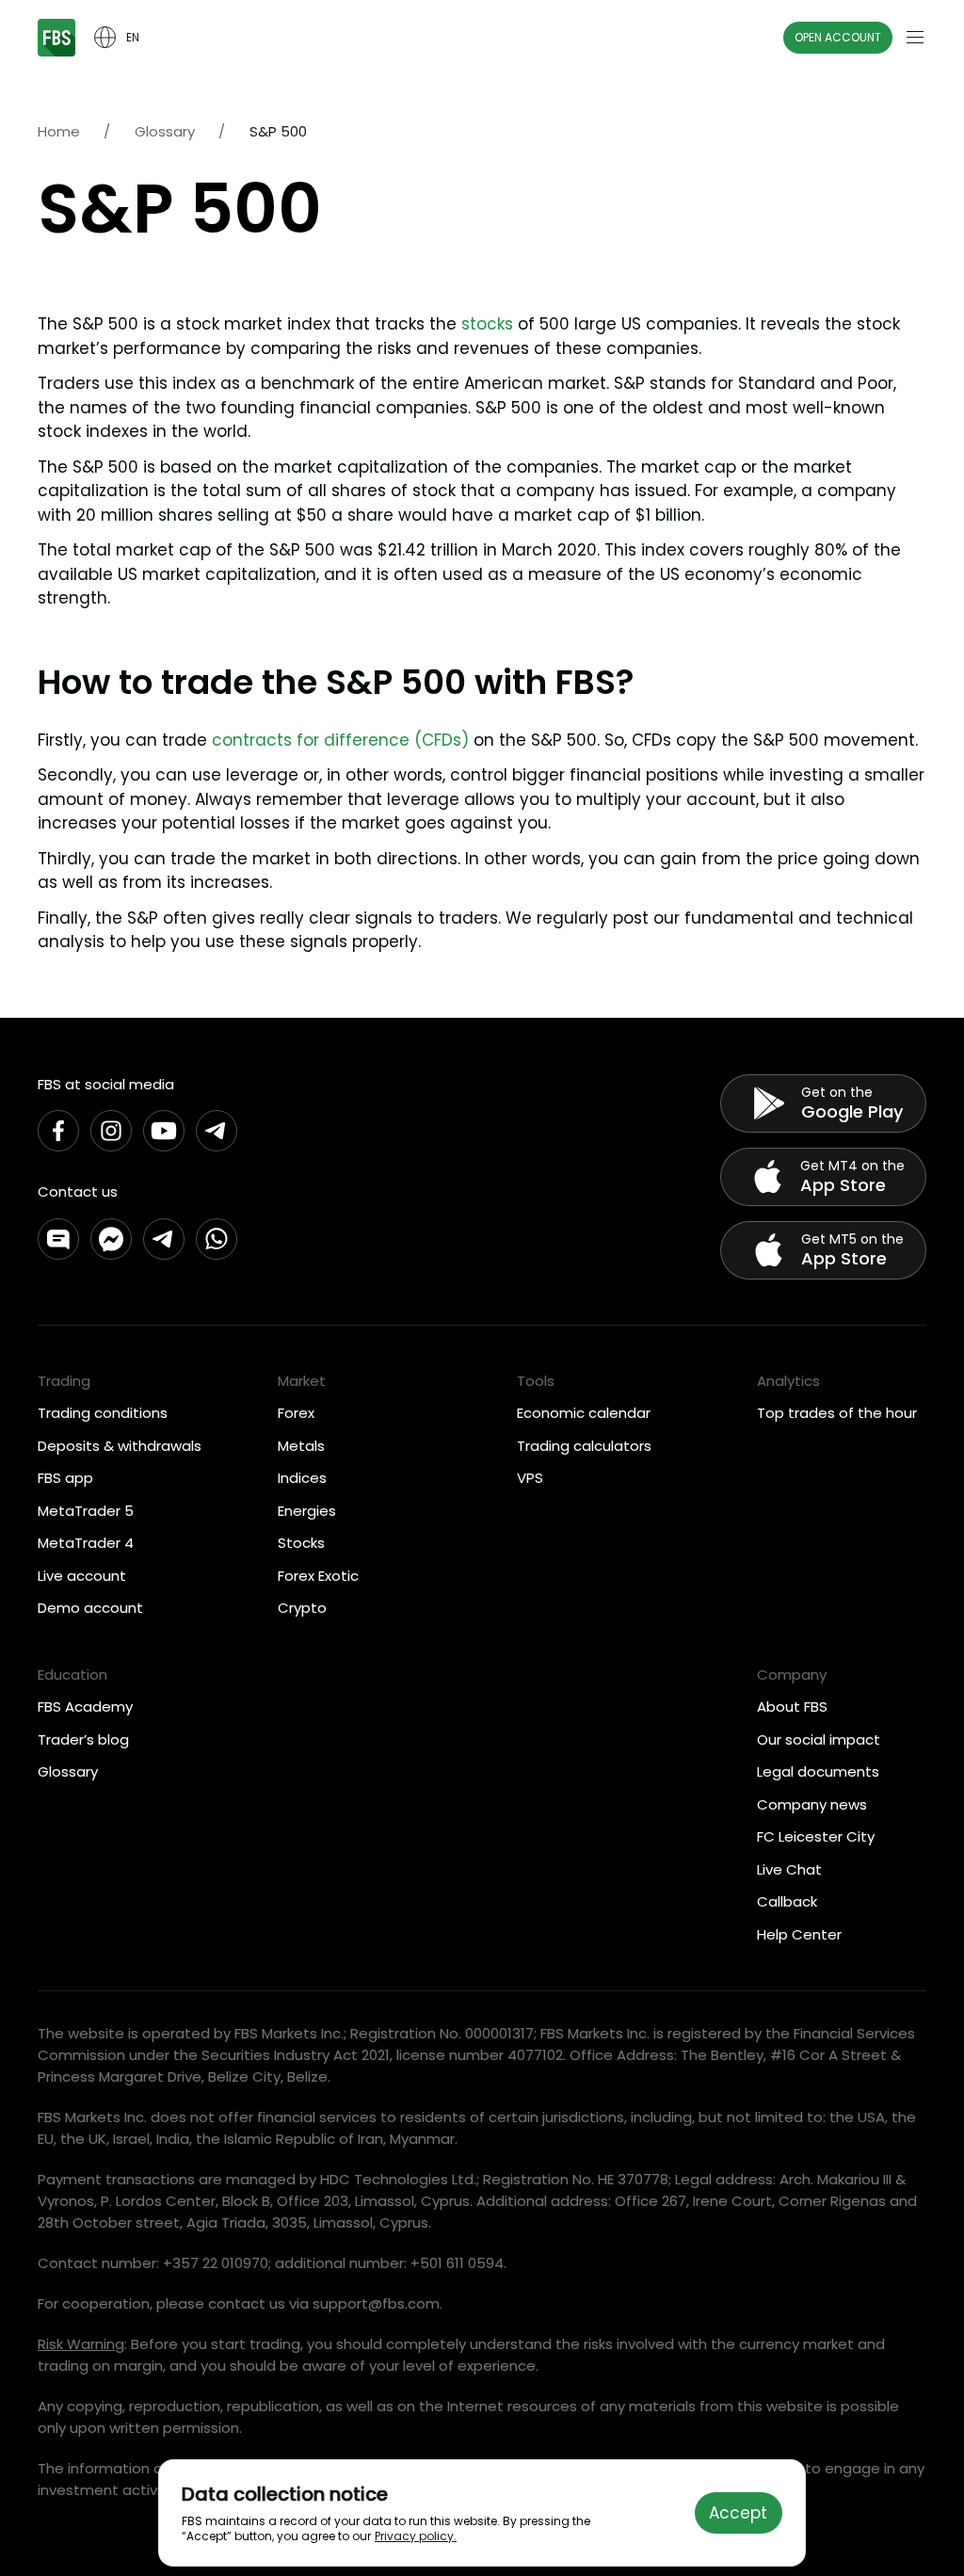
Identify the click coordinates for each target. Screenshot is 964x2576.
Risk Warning (81, 2344)
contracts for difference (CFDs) (340, 740)
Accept (738, 2513)
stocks (487, 324)
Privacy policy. (416, 2536)
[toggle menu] (915, 38)
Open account (838, 37)
